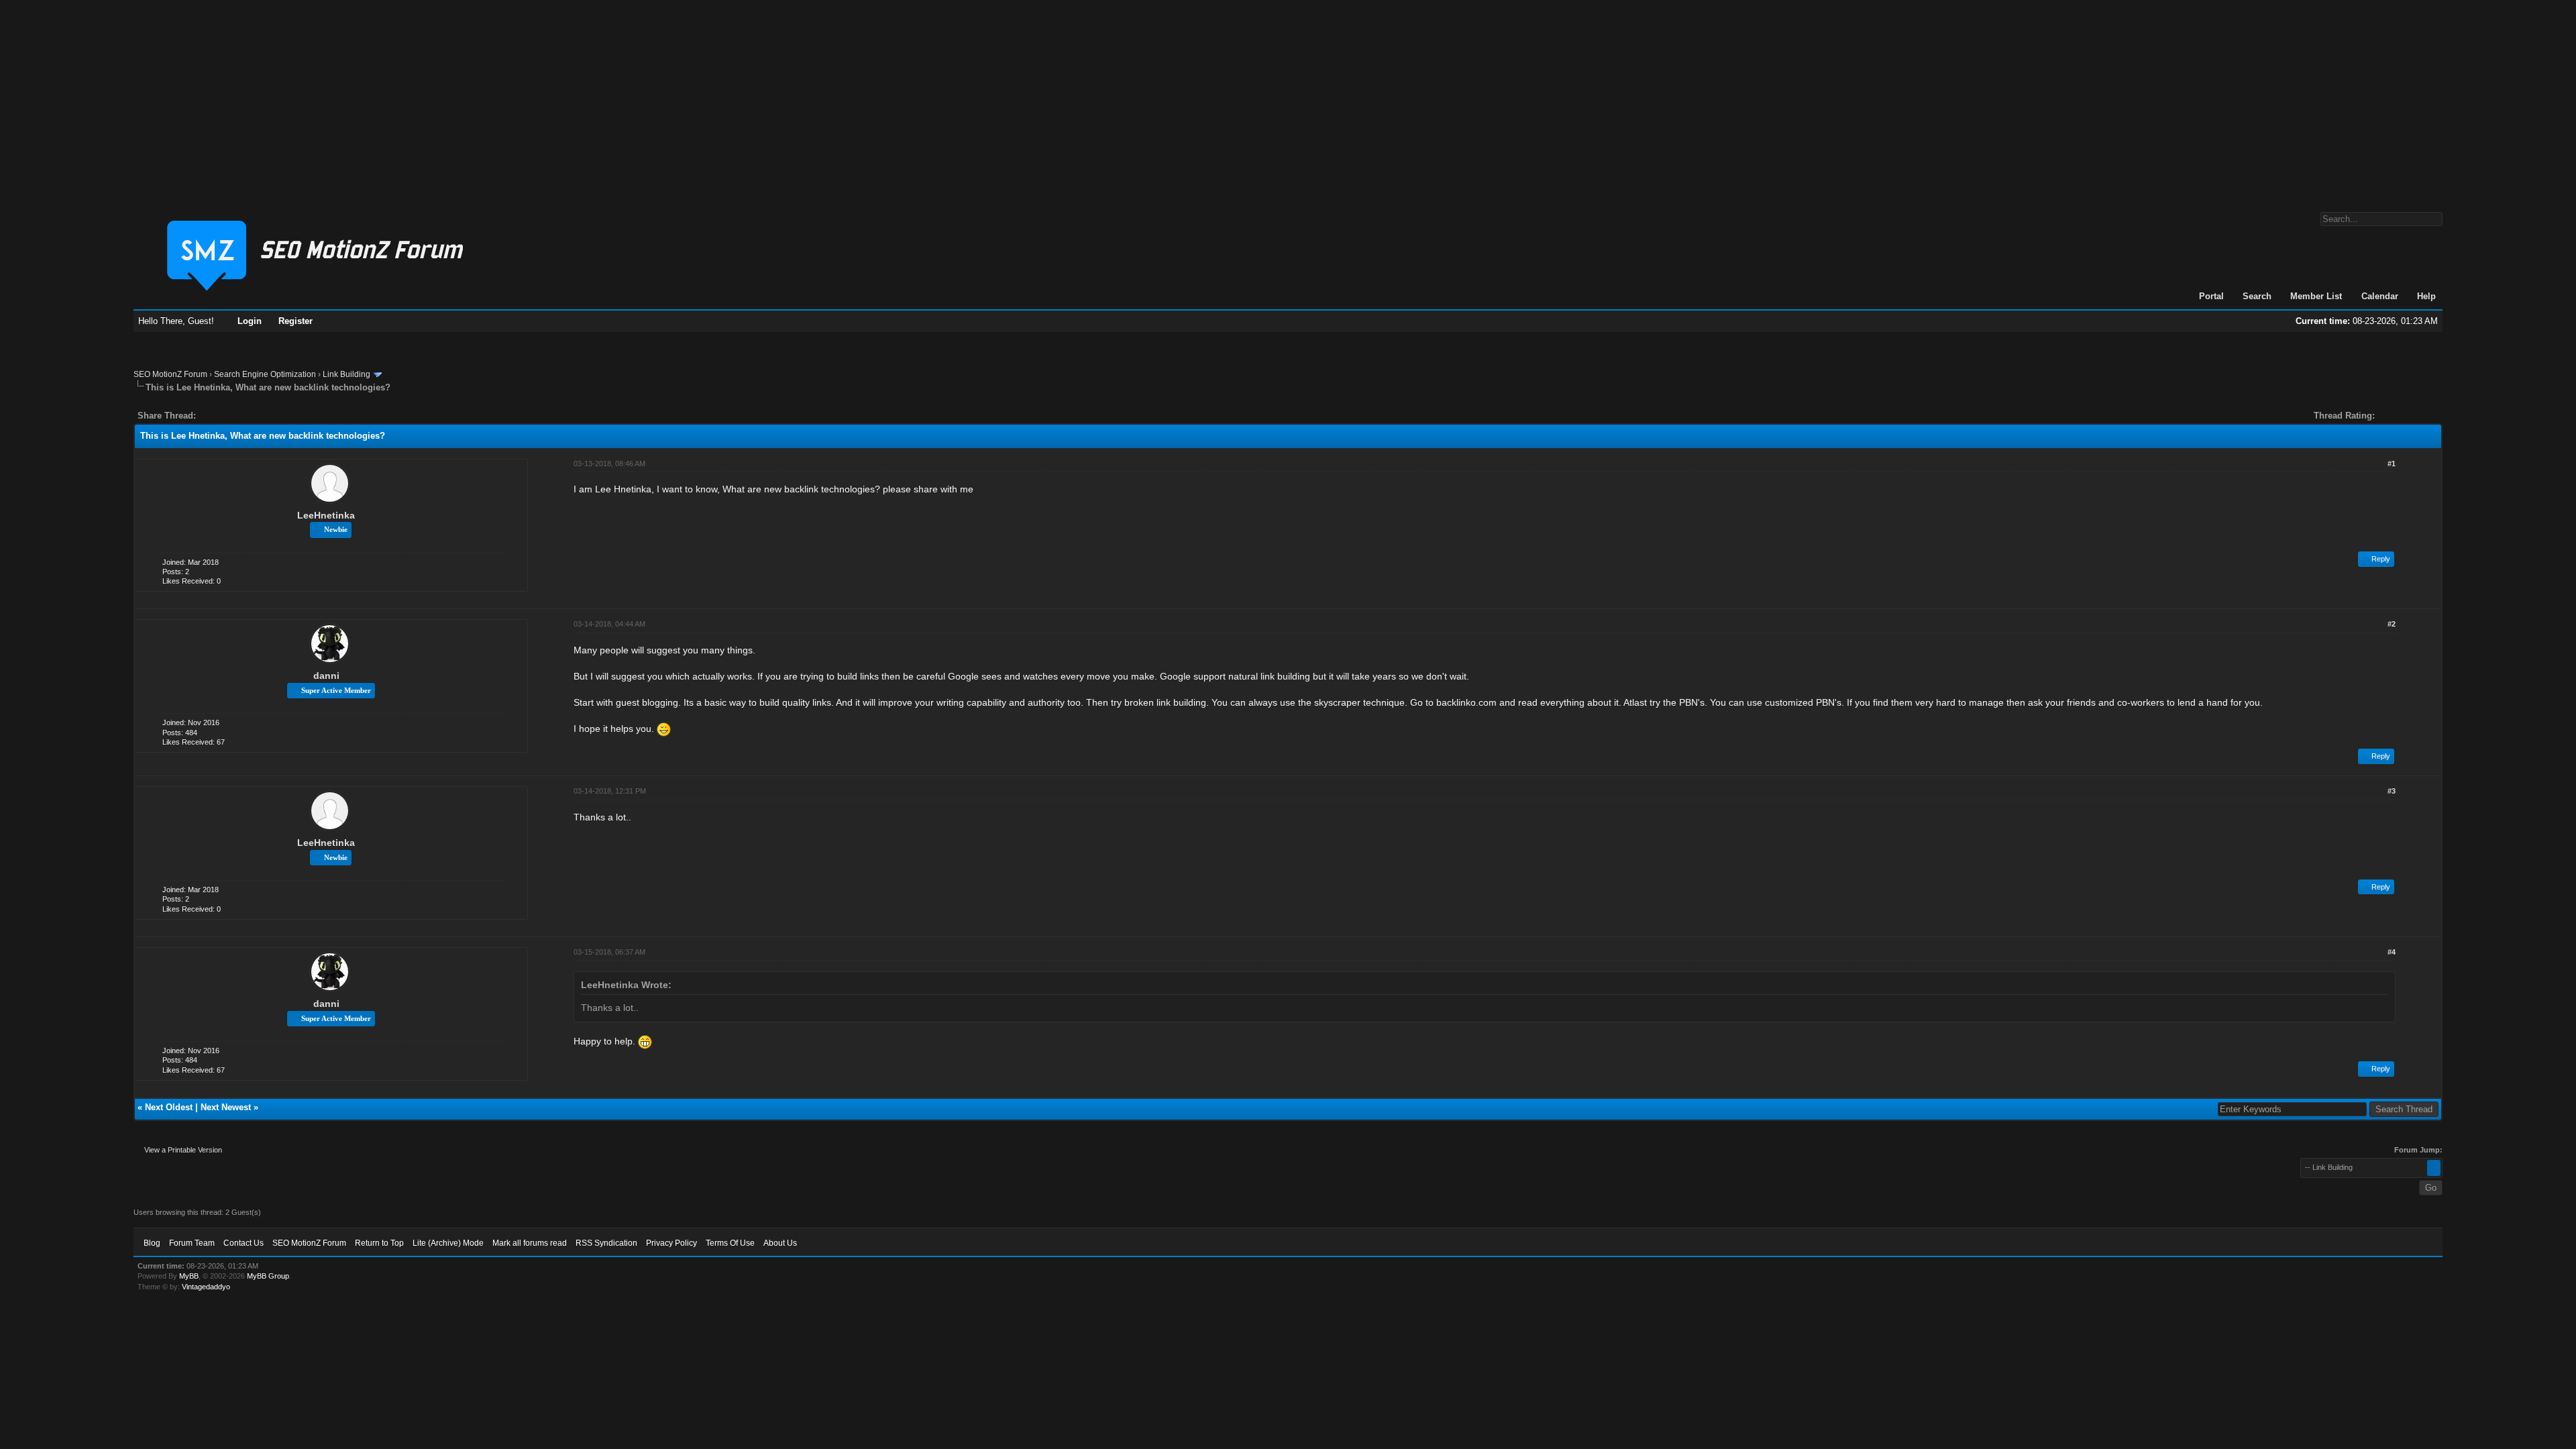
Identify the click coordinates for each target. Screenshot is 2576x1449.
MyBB (189, 1276)
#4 (2392, 952)
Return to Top (379, 1243)
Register (296, 321)
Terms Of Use (730, 1243)
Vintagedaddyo (206, 1287)
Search (2257, 296)
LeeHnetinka (326, 515)
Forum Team (192, 1243)
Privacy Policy (672, 1243)
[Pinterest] (260, 416)
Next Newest (226, 1107)
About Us (780, 1243)
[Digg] (227, 416)
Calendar (2380, 296)
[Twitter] (218, 416)
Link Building (346, 374)
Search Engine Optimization (265, 374)
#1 (2392, 464)
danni (326, 676)
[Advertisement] (1288, 99)
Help (2426, 296)
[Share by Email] (269, 416)
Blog (152, 1243)
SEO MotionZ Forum (170, 374)
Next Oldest (169, 1107)
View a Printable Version (183, 1150)
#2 (2392, 624)
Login (250, 321)
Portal (2211, 296)
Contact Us (244, 1243)
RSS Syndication (606, 1243)
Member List (2316, 296)
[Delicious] (237, 416)
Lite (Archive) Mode (448, 1243)
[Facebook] (209, 416)
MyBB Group (268, 1276)
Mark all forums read (530, 1243)
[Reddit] (246, 416)
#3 (2392, 791)
